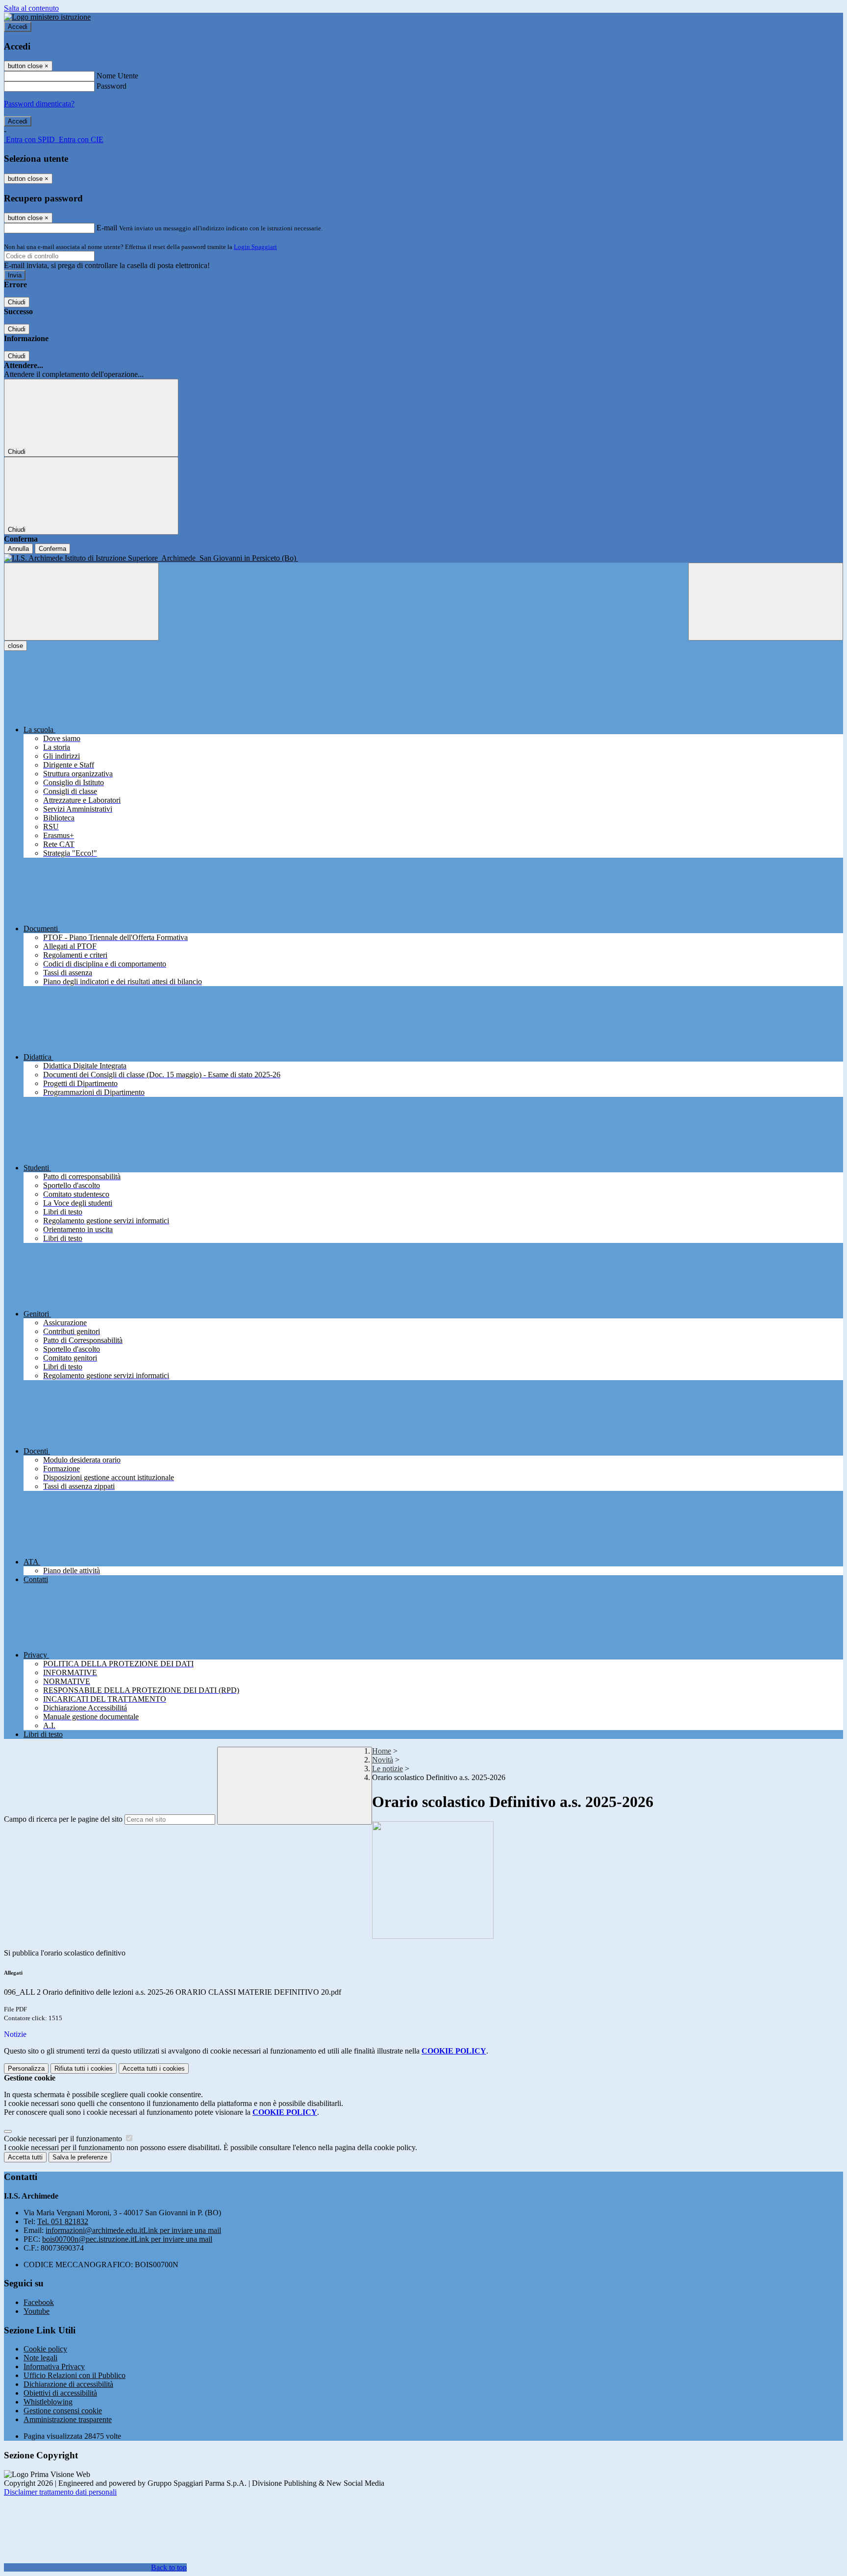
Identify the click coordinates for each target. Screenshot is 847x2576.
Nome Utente (117, 76)
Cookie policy (45, 2349)
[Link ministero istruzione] (47, 17)
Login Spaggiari (255, 247)
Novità (383, 1760)
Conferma (52, 549)
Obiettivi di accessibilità (60, 2393)
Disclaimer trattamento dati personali (60, 2492)
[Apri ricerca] (766, 602)
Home (382, 1751)
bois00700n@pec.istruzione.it (127, 2239)
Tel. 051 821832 (63, 2221)
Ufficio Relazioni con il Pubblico (75, 2375)
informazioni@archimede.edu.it (133, 2230)
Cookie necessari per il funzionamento (64, 2139)
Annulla (18, 549)
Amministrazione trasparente (68, 2419)
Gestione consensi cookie (63, 2411)
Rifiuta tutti (84, 2068)
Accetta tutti (154, 2068)
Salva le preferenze (80, 2157)
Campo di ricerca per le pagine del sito (63, 1819)
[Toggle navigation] (81, 602)
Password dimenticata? (39, 104)
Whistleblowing (48, 2402)
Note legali (40, 2358)
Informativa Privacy (54, 2366)
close (15, 646)
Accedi (18, 27)
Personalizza (26, 2068)
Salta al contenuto (31, 8)
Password (112, 86)
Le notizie (387, 1769)
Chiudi (17, 302)
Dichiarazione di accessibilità (68, 2384)
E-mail (107, 228)
